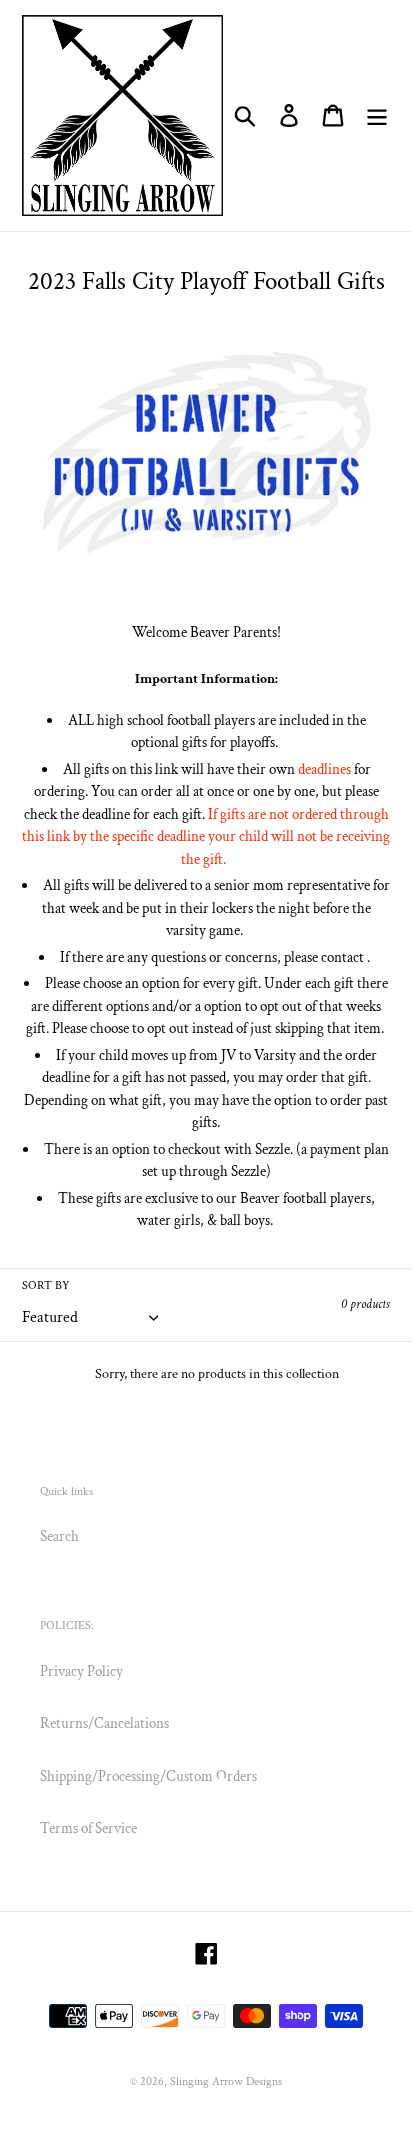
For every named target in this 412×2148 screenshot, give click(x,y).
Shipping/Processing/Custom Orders (148, 1776)
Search (59, 1536)
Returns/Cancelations (104, 1723)
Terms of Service (88, 1828)
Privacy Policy (81, 1671)
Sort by (46, 1285)
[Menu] (377, 115)
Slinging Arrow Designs (226, 2081)
